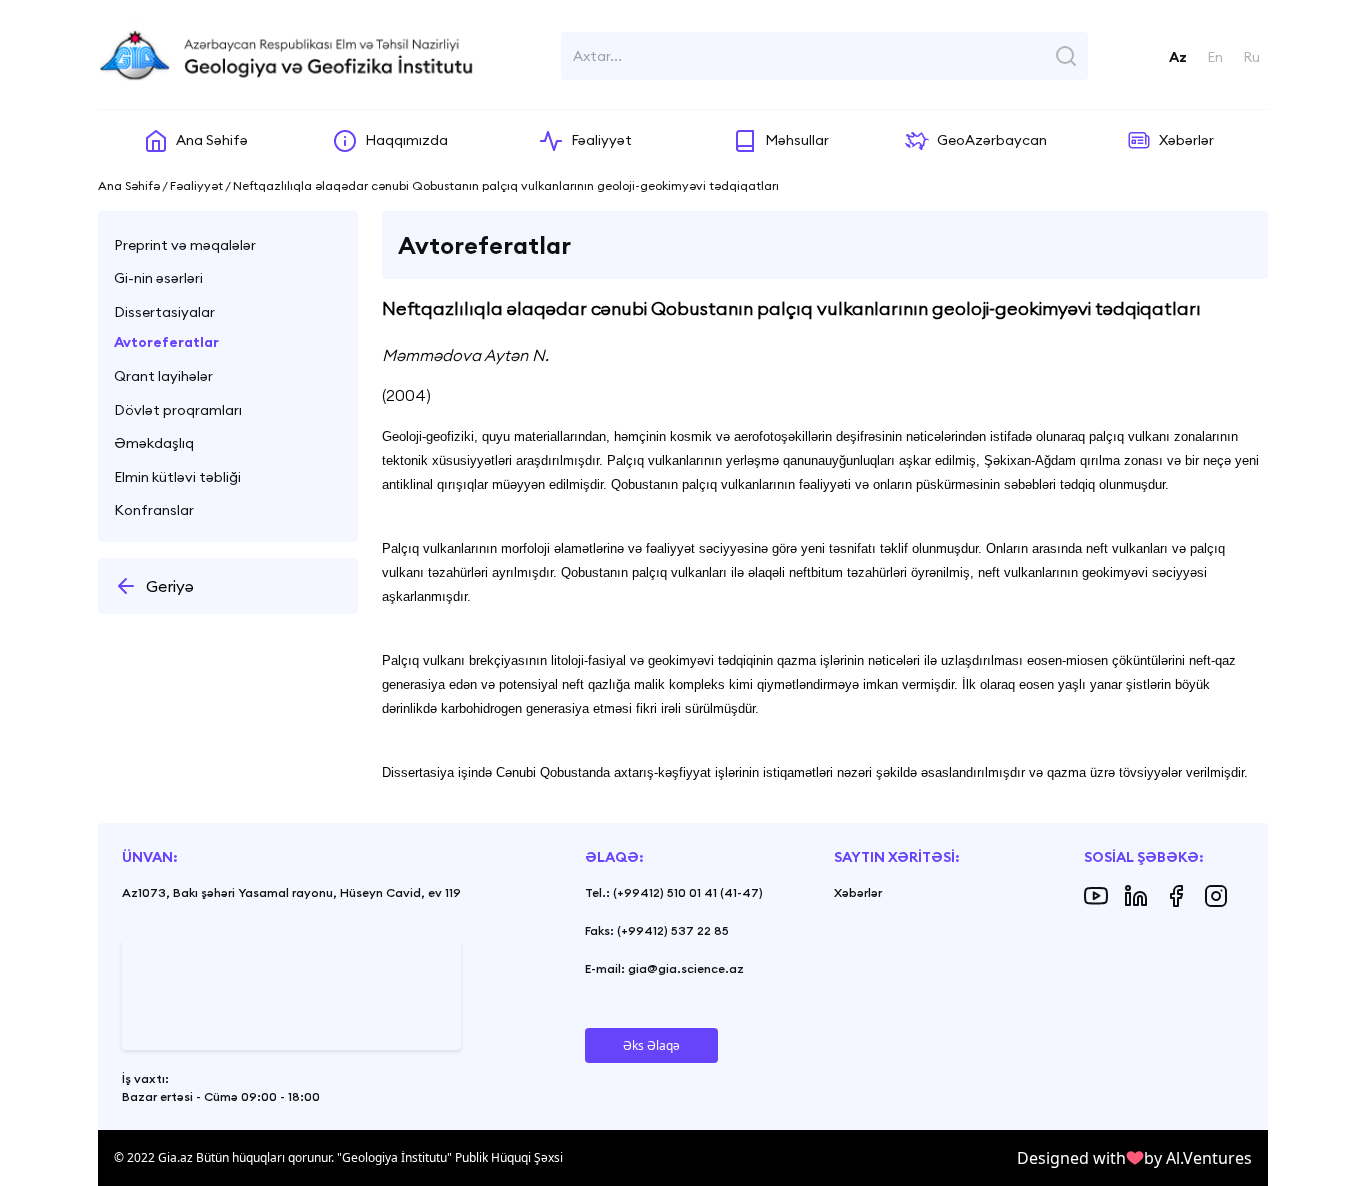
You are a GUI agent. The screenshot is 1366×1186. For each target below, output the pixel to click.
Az (1178, 57)
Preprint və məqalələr (185, 245)
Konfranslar (154, 510)
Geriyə (170, 586)
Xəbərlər (858, 892)
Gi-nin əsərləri (158, 278)
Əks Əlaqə (651, 1045)
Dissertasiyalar (164, 312)
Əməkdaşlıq (154, 443)
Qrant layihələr (163, 376)
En (1215, 57)
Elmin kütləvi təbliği (177, 477)
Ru (1251, 57)
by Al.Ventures (1198, 1158)
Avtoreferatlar (166, 342)
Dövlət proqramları (178, 410)
